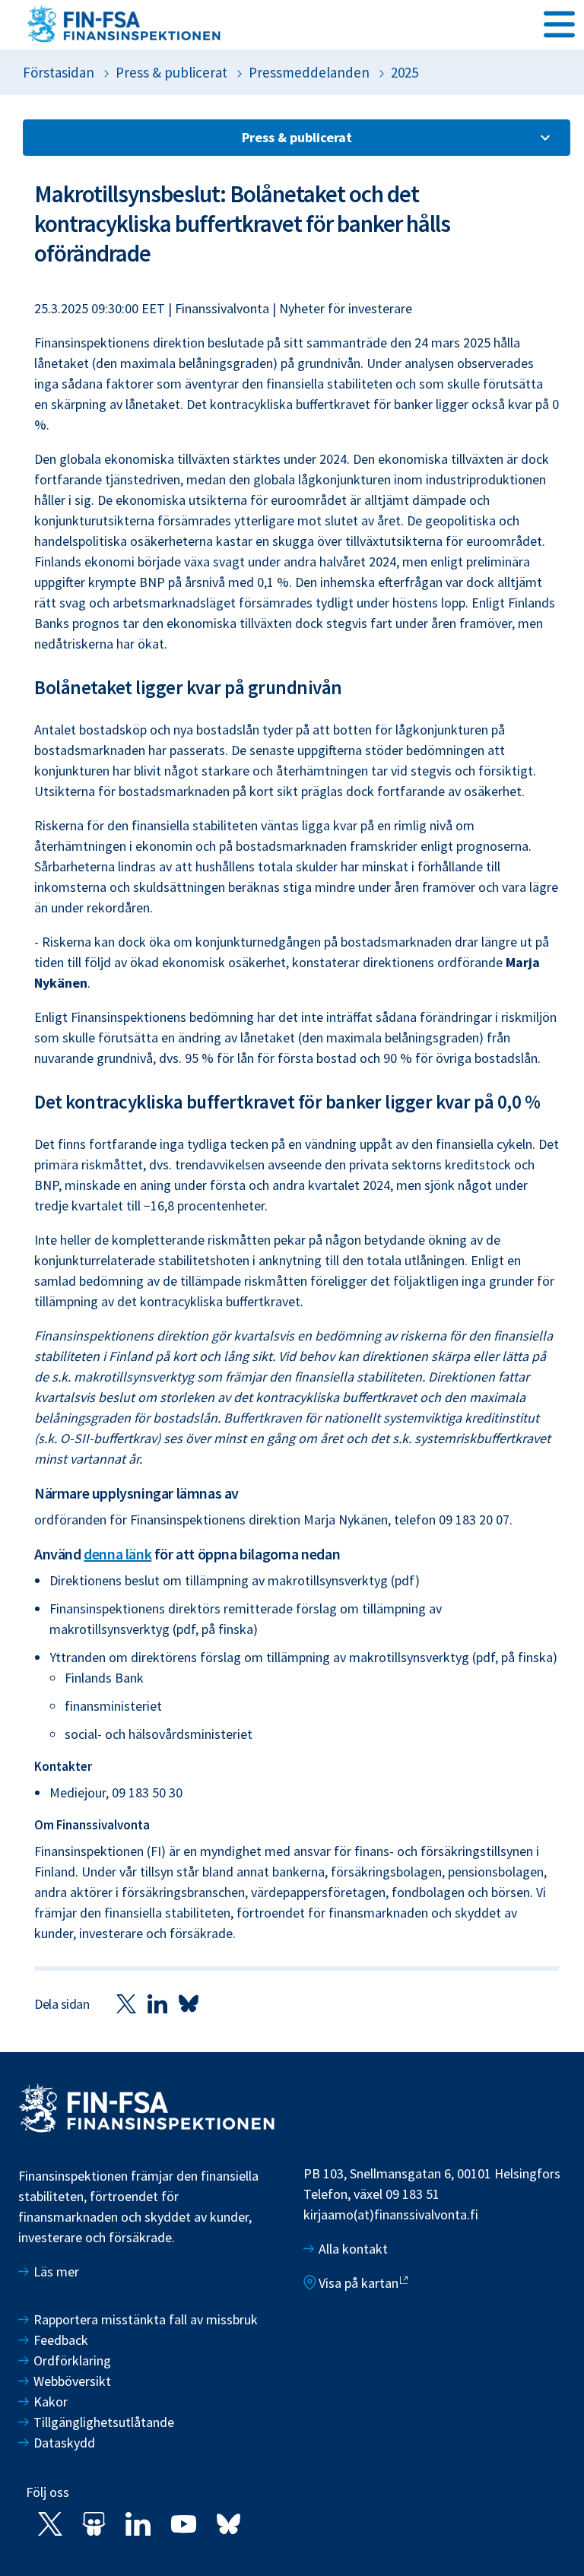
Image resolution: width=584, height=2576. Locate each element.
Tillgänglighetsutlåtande (104, 2422)
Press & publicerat (171, 72)
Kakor (51, 2402)
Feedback (61, 2340)
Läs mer (56, 2271)
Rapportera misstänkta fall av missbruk (146, 2319)
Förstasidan (59, 72)
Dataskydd (64, 2443)
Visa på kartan (359, 2283)
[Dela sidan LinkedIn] (157, 2003)
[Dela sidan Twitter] (126, 2003)
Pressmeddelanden (309, 72)
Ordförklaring (72, 2360)
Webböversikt (72, 2381)
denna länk (117, 1554)
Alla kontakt (353, 2249)
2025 (405, 72)
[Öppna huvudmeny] (559, 24)
